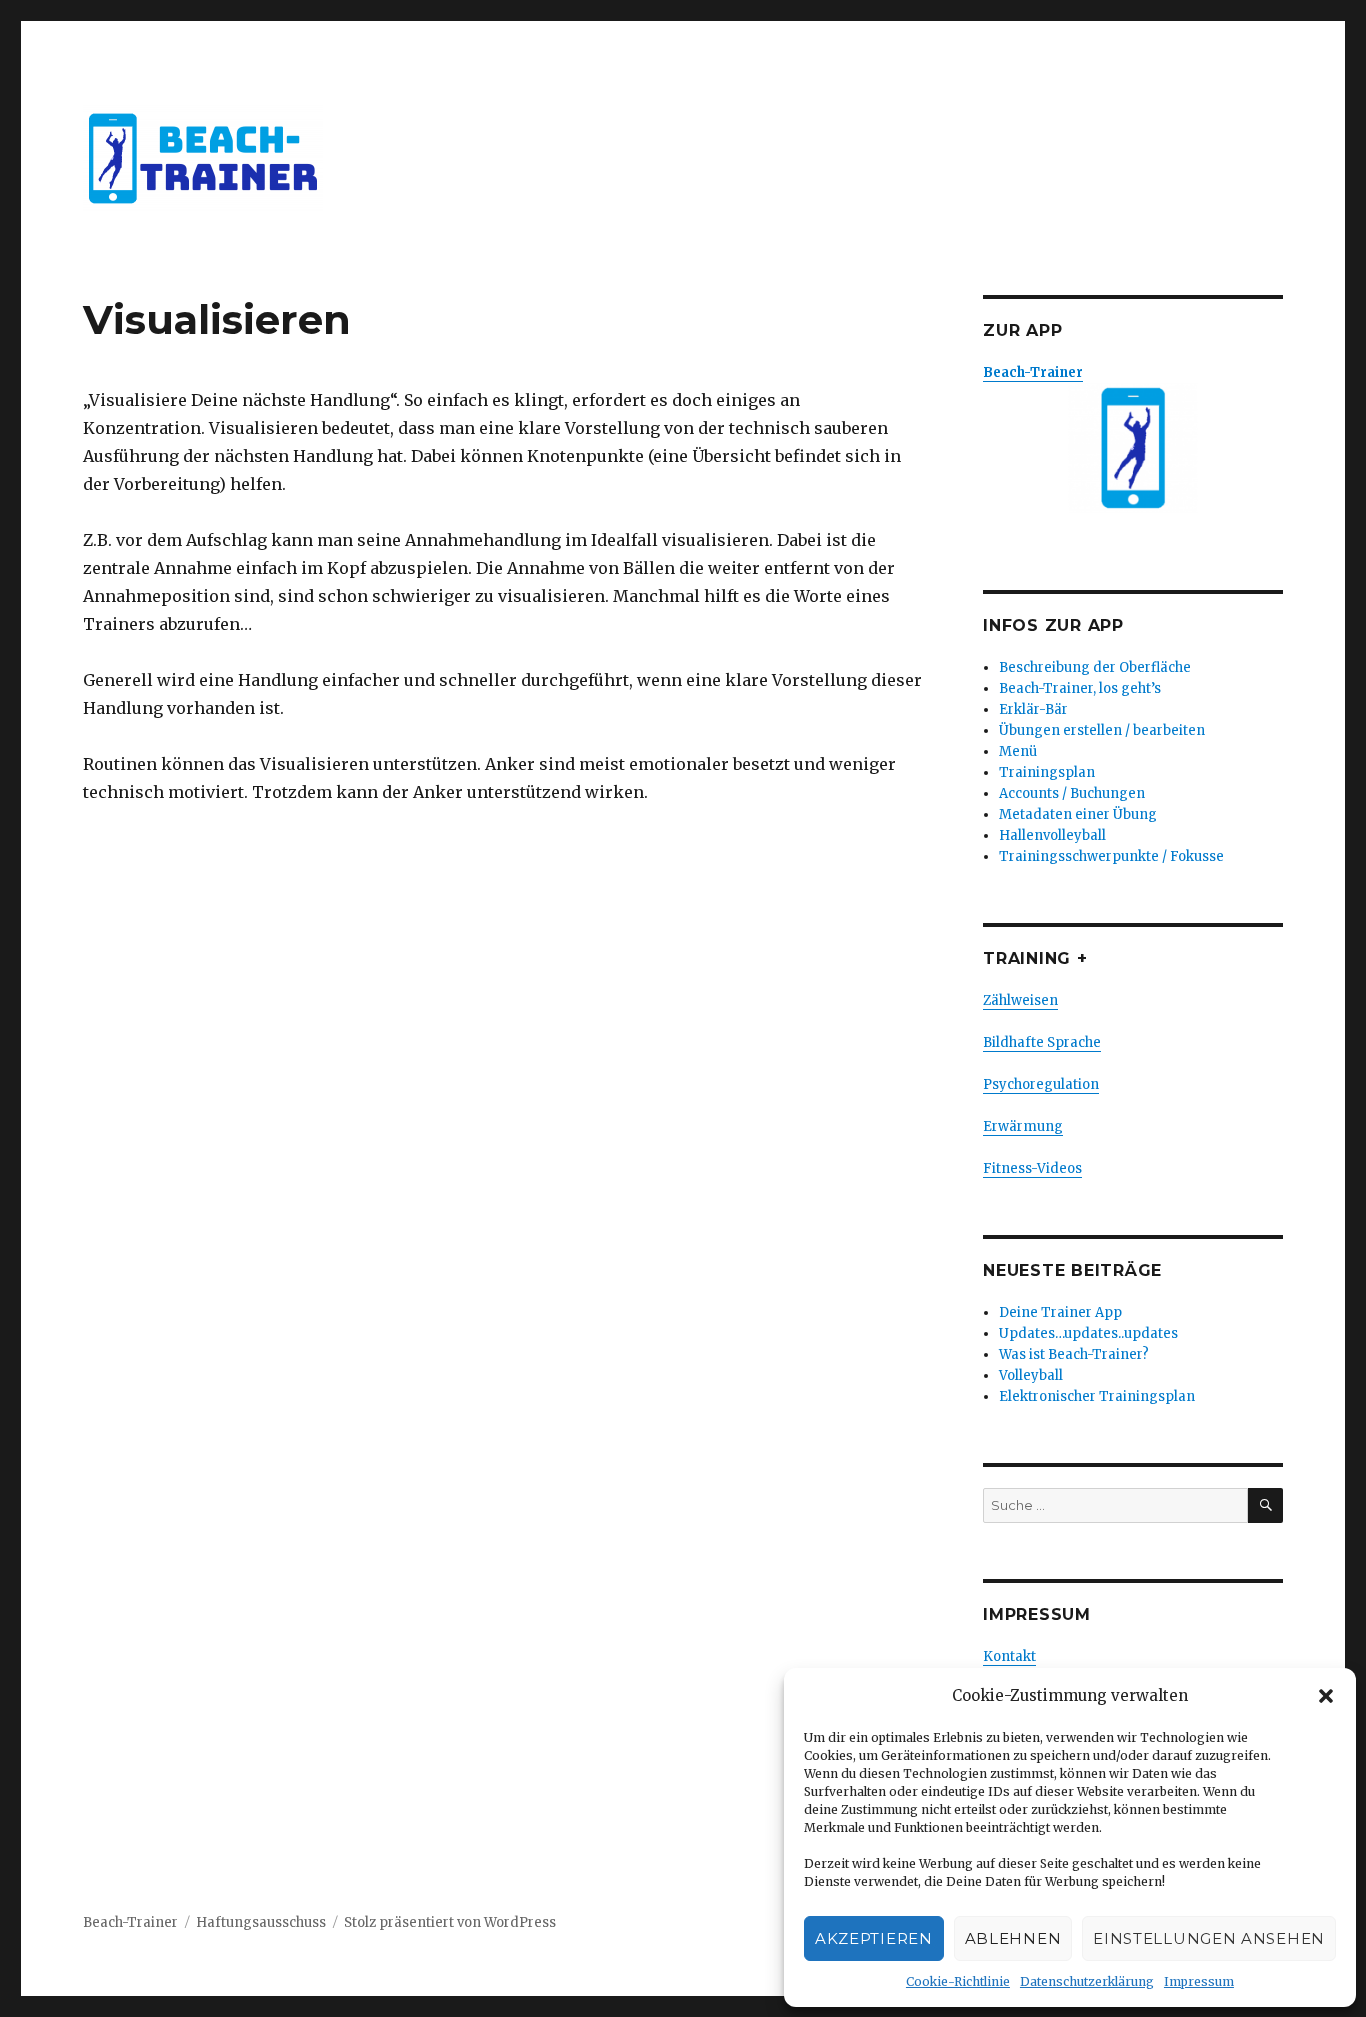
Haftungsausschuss (261, 1922)
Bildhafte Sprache (1042, 1042)
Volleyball (1031, 1375)
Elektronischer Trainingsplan (1097, 1396)
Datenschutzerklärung (1087, 1981)
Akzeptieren (874, 1938)
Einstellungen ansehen (1209, 1938)
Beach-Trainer (130, 1922)
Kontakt (1009, 1656)
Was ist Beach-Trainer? (1074, 1354)
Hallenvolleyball (1052, 835)
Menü (1018, 751)
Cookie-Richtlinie (958, 1981)
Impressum (1199, 1981)
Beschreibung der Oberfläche (1095, 667)
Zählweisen (1020, 1000)
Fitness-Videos (1032, 1168)
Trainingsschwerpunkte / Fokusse (1111, 856)
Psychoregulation (1041, 1084)
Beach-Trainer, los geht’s (1080, 688)
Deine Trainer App (1060, 1312)
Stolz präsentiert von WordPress (450, 1922)
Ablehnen (1013, 1938)
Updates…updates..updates (1088, 1333)
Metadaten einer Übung (1078, 814)
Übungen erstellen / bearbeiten (1102, 730)
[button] (1326, 1696)
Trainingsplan (1047, 772)
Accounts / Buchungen (1072, 793)
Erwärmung (1023, 1126)
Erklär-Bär (1033, 709)
